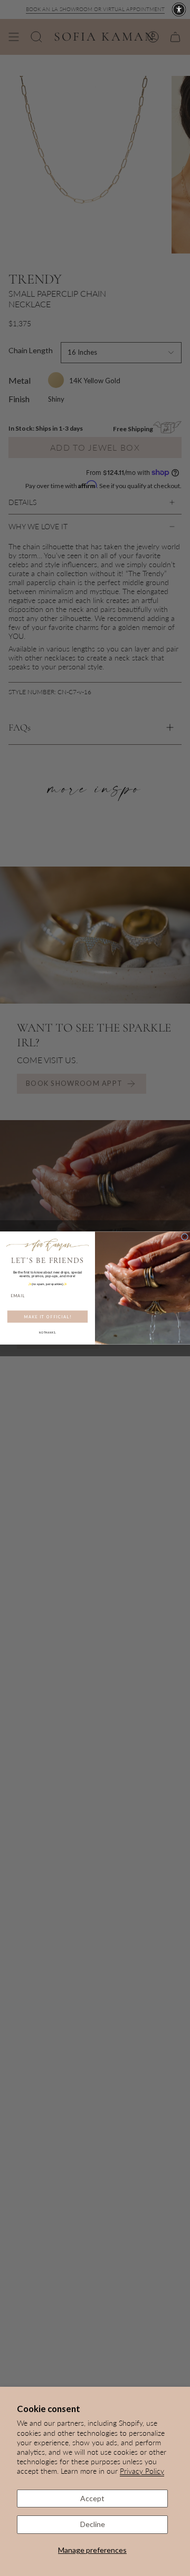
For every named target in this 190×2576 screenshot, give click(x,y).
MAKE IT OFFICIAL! (47, 1316)
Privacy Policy (142, 2471)
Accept (92, 2498)
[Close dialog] (184, 1237)
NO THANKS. (47, 1333)
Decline (93, 2524)
